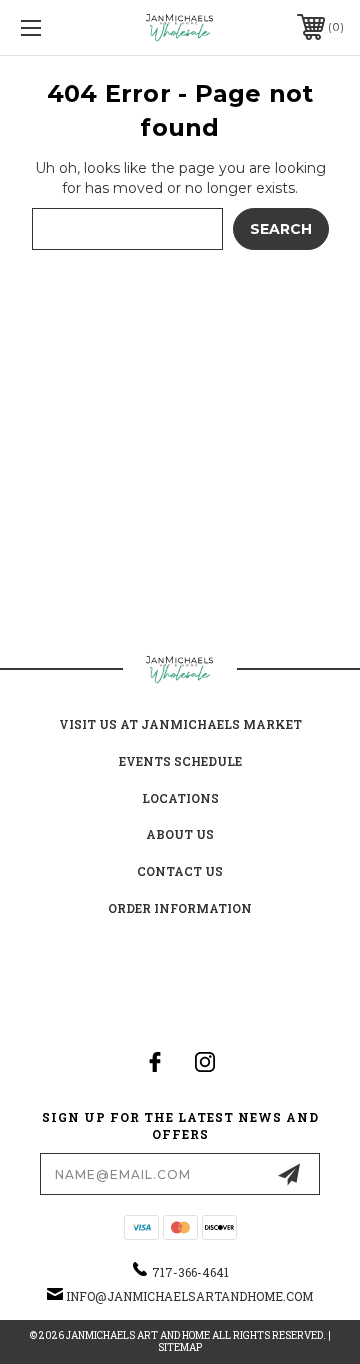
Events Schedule (180, 761)
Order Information (180, 908)
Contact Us (180, 871)
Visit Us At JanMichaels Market (180, 724)
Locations (180, 798)
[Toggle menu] (53, 27)
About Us (180, 834)
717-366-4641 (190, 1272)
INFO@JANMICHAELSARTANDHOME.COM (189, 1296)
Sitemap (180, 1347)
